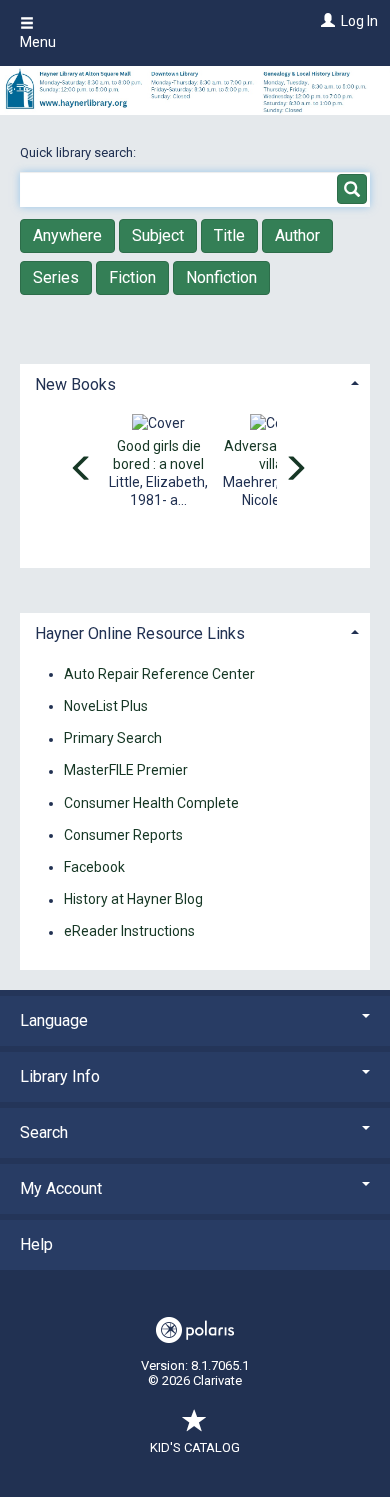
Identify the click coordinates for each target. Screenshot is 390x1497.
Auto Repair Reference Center (159, 674)
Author (297, 235)
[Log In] (325, 21)
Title (229, 235)
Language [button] (54, 1020)
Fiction (132, 277)
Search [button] (44, 1132)
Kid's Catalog (195, 1447)
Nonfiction (221, 277)
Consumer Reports (123, 835)
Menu (38, 42)
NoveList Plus (106, 706)
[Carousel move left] (82, 470)
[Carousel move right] (295, 470)
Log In (359, 21)
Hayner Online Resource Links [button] (140, 633)
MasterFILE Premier (126, 771)
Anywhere (67, 235)
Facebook (94, 867)
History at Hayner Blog (133, 900)
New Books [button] (75, 384)
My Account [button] (61, 1188)
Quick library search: (79, 152)
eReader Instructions (129, 932)
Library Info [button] (60, 1076)
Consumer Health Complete (151, 803)
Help (36, 1244)
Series (56, 277)
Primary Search (113, 739)
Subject (158, 235)
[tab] (195, 382)
